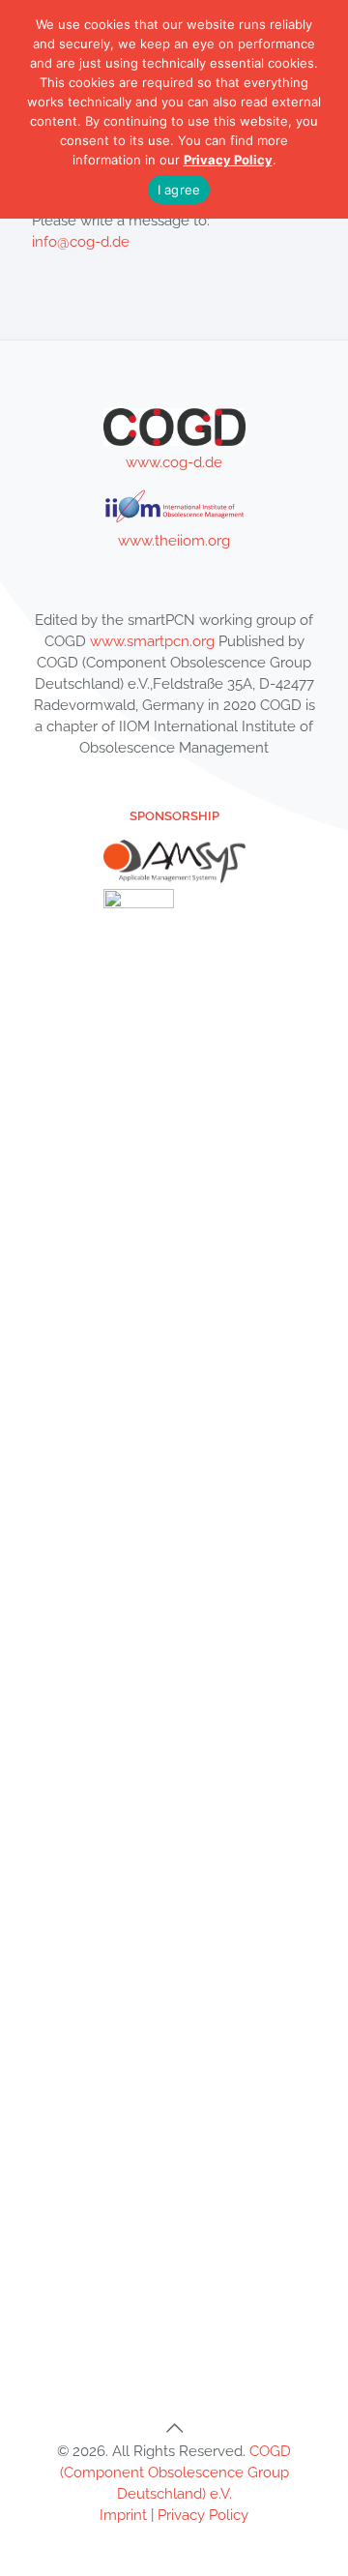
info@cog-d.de (81, 242)
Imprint (123, 2515)
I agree (179, 190)
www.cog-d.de (174, 462)
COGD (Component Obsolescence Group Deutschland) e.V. (176, 2472)
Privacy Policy (203, 2515)
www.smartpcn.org (152, 641)
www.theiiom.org (174, 541)
